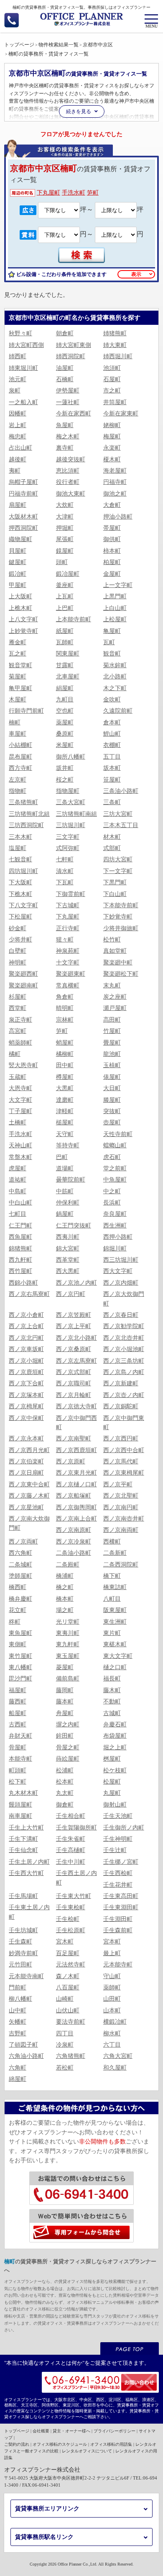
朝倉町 (65, 333)
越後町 (18, 459)
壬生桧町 (68, 1919)
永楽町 (112, 448)
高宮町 (18, 1031)
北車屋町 (68, 677)
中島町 (18, 1191)
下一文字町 (118, 871)
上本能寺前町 (74, 619)
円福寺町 (115, 482)
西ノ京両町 (23, 1542)
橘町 (15, 1054)
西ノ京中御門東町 (124, 1423)
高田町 (112, 1020)
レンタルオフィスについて (87, 2451)
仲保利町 (68, 1203)
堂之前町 (115, 1168)
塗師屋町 (20, 1576)
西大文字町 (118, 1271)
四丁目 (65, 2033)
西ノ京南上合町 (76, 1519)
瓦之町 (18, 654)
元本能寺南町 (26, 1976)
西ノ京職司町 (74, 1383)
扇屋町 (18, 505)
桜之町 (65, 780)
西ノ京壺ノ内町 (124, 1395)
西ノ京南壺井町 (124, 1519)
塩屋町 (18, 848)
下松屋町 (20, 917)
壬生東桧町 (71, 1907)
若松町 (65, 2068)
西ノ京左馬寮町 (76, 1361)
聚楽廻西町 (23, 974)
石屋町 (112, 379)
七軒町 (65, 859)
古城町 (112, 1713)
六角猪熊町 (71, 2056)
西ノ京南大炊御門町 (29, 1523)
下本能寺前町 (121, 905)
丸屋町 (112, 1793)
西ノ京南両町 (121, 1530)
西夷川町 (68, 1237)
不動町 (112, 1702)
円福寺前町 (23, 494)
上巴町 (65, 608)
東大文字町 (118, 1656)
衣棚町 (112, 745)
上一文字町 (118, 585)
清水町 (65, 871)
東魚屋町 (20, 1633)
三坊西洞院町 (26, 825)
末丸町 (112, 986)
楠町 (15, 722)
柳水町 (112, 2033)
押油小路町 (118, 517)
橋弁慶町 (20, 1599)
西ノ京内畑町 (121, 1283)
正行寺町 (68, 928)
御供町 (112, 539)
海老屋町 (115, 471)
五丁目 (112, 757)
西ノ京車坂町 (26, 1349)
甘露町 (65, 665)
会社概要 (41, 2431)
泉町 (15, 391)
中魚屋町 (115, 1180)
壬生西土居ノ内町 (76, 1878)
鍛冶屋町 (68, 574)
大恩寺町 (20, 1088)
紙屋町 (65, 631)
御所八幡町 (71, 757)
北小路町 (115, 677)
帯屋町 (112, 528)
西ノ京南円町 (121, 1507)
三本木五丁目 (121, 825)
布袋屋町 (115, 1736)
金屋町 (112, 574)
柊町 (15, 1622)
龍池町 (112, 1054)
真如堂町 (115, 951)
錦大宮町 (68, 1249)
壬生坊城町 (23, 1930)
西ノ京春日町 (121, 1315)
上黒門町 (115, 596)
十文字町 (68, 963)
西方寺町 (20, 768)
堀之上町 (115, 1747)
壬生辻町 (115, 1850)
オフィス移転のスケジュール (60, 2444)
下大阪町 (20, 882)
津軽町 (65, 1111)
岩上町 (18, 425)
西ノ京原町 (71, 1461)
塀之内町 (68, 1725)
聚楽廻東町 (71, 974)
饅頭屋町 (20, 1805)
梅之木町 (68, 437)
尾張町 (65, 539)
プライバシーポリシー (115, 2431)
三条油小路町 (121, 791)
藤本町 (65, 1702)
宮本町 (112, 1942)
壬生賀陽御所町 (76, 1828)
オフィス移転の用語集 (111, 2444)
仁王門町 (20, 1226)
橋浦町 (65, 1576)
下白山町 (115, 894)
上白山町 (115, 608)
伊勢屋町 (68, 391)
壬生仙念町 (23, 1850)
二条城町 (20, 1565)
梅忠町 (18, 437)
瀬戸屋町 (115, 1008)
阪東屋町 (115, 1610)
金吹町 (112, 700)
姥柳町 (112, 425)
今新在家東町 (121, 414)
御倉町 (65, 1805)
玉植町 (112, 1065)
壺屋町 (112, 1122)
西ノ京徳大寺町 (76, 1406)
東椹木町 (115, 1644)
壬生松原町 (71, 1930)
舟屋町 (65, 1713)
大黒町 (65, 1088)
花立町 (18, 1610)
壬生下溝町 (23, 1839)
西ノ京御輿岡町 (76, 1507)
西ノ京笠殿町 (74, 1315)
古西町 (18, 1725)
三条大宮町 (71, 802)
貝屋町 (18, 551)
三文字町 (68, 837)
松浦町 (65, 1770)
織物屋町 (20, 539)
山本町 (112, 2010)
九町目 (65, 700)
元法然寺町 (71, 1965)
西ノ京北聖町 (121, 1496)
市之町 (112, 391)
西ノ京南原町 (74, 1530)
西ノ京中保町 (26, 1418)
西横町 (112, 1542)
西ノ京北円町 (26, 1338)
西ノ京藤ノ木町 (29, 1496)
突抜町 (112, 1111)
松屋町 (112, 1782)
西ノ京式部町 (74, 1372)
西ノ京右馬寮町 (29, 1294)
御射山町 (115, 1805)
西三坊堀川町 (121, 1260)
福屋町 (18, 1690)
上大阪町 (20, 596)
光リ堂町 (68, 1622)
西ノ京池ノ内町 (76, 1283)
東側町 (18, 1644)
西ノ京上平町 (74, 1326)
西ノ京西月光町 (29, 1450)
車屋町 (18, 734)
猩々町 (65, 940)
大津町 (65, 517)
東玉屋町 (68, 1656)
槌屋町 (65, 1122)
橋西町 (18, 1587)
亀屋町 (112, 631)
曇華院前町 (71, 1180)
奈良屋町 (115, 1214)
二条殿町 (68, 1565)
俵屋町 (112, 1077)
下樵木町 (20, 894)
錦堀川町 (115, 1249)
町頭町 (18, 1770)
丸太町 (65, 1793)
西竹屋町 (20, 1271)
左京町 (18, 780)
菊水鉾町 (115, 665)
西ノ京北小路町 (76, 1338)
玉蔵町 (18, 1077)
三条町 (112, 802)
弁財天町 (20, 1736)
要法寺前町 (71, 2022)
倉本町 (112, 722)
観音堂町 (20, 665)
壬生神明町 (118, 1839)
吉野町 (18, 2033)
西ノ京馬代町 (121, 1461)
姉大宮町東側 (74, 345)
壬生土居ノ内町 (29, 1862)
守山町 (112, 1976)
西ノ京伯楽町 (26, 1461)
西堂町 (18, 1008)
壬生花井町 (118, 1885)
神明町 (18, 963)
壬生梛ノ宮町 (121, 1862)
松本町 (65, 1782)
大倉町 (112, 505)
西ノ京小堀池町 (124, 1349)
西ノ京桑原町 (74, 1349)
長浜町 (112, 1203)
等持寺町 (68, 1145)
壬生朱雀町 (71, 1839)
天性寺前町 (118, 1134)
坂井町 (65, 768)
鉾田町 (65, 1736)
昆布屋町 (20, 757)
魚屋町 (65, 425)
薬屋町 (65, 722)
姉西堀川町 (118, 356)
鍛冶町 (18, 574)
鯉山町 (112, 734)
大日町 (112, 1088)
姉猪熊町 (115, 333)
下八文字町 (23, 905)
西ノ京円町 (71, 1294)
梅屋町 (112, 437)
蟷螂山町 (115, 1145)
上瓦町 (65, 596)
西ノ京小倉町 (26, 1315)
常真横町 (68, 986)
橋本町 (65, 1599)
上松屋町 (115, 619)
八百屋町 (68, 1988)
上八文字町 (23, 619)
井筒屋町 (115, 402)
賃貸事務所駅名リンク (44, 2537)
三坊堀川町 (71, 825)
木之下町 (115, 688)
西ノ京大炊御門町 (124, 1299)
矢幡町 (18, 2022)
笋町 (93, 193)
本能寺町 (20, 1759)
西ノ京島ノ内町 (124, 1372)
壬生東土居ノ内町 (29, 1912)
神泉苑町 (68, 951)
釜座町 (65, 585)
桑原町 (65, 734)
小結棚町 (20, 745)
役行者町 (68, 482)
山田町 (112, 1999)
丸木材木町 (23, 1793)
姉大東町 (115, 345)
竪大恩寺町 (23, 1065)
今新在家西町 (74, 414)
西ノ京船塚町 (74, 1496)
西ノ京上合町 (26, 1326)
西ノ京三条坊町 (124, 1361)
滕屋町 (112, 1100)
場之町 (65, 1610)
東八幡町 (20, 1667)
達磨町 (65, 1100)
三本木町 (20, 837)
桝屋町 (112, 1759)
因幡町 (18, 414)
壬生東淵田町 (121, 1907)
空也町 (65, 711)
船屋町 (18, 1713)
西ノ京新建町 (121, 1383)
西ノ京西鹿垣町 (76, 1450)
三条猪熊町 (23, 802)
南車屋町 (20, 1816)
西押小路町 (118, 1237)
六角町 (18, 2068)
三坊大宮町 (118, 814)
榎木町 (112, 459)
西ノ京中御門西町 (76, 1423)
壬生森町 (20, 1942)
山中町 (18, 2010)
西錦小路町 (23, 1283)
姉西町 (18, 356)
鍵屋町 (18, 562)
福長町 (112, 1679)
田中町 (65, 1065)
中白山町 (20, 1203)
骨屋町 (18, 1747)
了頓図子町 (23, 2045)
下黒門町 (115, 882)
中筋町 (65, 1191)
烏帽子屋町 (23, 482)
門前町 (18, 1988)
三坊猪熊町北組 (29, 814)
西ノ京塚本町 (26, 1395)
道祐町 (18, 1180)
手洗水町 (74, 193)
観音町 (112, 654)
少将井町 (20, 940)
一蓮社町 (68, 402)
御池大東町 (71, 494)
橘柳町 (65, 1054)
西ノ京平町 (118, 1484)
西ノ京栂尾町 (26, 1406)
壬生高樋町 (71, 1850)
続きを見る (79, 111)
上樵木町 (20, 608)
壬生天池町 (118, 1816)
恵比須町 (68, 471)
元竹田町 (20, 1965)
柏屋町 (112, 562)
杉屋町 (18, 997)
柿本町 (112, 551)
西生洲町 (115, 1226)
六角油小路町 (26, 2056)
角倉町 (65, 997)
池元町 (18, 379)
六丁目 (112, 2045)
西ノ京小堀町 (26, 1361)
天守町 (65, 1134)
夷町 (15, 471)
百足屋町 (68, 1953)
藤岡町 (65, 1690)
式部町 (112, 848)
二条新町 (115, 1553)
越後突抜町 (71, 459)
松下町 (18, 1782)
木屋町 (18, 700)
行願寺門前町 (26, 711)
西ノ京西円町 (121, 1439)
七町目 (18, 1214)
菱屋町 (65, 1667)
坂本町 (112, 768)
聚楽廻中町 (118, 963)
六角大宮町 (118, 2056)
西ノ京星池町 (26, 1507)
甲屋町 (18, 585)
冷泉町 (65, 2045)
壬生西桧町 (118, 1873)
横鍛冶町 (115, 2022)
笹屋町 (112, 780)
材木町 (112, 837)
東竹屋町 (20, 1656)
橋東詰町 (115, 1587)
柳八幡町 (20, 1999)
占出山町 (20, 448)
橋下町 (112, 1576)
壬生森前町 (118, 1930)
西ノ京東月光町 (76, 1473)
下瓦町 (65, 882)
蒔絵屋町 (68, 1759)
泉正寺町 (20, 1020)
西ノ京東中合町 (29, 1484)
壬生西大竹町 (26, 1873)
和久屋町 (115, 2068)
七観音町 (20, 859)
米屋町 (65, 745)
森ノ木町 (68, 1976)
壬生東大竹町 (74, 1896)
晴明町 (65, 1008)
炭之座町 (115, 997)
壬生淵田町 (118, 1919)
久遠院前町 (118, 711)
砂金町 (18, 928)
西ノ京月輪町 (74, 1395)
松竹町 (112, 940)
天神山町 (20, 1145)
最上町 (112, 1953)
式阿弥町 (68, 848)
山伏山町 (68, 2010)
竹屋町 (112, 1031)
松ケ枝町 (115, 1770)
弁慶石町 (115, 1725)
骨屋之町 (68, 1747)
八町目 (112, 1599)
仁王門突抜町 (74, 1226)
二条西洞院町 (121, 1565)
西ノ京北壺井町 (124, 1338)
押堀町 (65, 528)
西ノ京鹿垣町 (26, 1372)
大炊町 (65, 505)
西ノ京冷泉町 (74, 1542)
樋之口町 (115, 1667)
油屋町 (65, 368)
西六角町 (20, 1553)
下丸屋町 (48, 193)
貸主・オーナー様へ (71, 2431)
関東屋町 (68, 654)
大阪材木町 (23, 517)
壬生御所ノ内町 (124, 1828)
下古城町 (68, 905)
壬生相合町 (71, 1816)
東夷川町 (68, 1633)
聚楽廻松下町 (121, 974)
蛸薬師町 (20, 1043)
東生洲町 (115, 1622)
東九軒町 (68, 1644)
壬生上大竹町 (26, 1828)
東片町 (112, 1633)
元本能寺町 (118, 1965)
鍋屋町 (65, 1214)
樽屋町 (65, 1077)
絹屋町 (65, 688)
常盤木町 (20, 1157)
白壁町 (18, 951)
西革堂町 (68, 1260)
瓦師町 (65, 642)
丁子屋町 (20, 1111)
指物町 (18, 791)
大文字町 (20, 1100)
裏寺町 (65, 448)
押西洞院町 (23, 528)
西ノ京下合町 (26, 1383)
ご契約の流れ (17, 2444)
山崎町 (65, 1999)
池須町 (112, 368)
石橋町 (65, 379)
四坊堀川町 (23, 871)
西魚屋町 (20, 1237)
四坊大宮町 (118, 859)
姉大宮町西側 (26, 345)
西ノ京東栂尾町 (124, 1473)
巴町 (62, 1157)
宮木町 (65, 1942)
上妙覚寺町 (23, 631)
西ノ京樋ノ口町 (76, 1484)
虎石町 (112, 1157)
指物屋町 (68, 791)
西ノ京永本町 (26, 1439)
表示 (136, 274)
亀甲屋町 (20, 688)
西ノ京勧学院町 (124, 1326)
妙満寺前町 (23, 1953)
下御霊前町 (71, 894)
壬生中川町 (71, 1862)
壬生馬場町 (23, 1896)
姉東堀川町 (23, 368)
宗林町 (65, 1020)
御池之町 (115, 494)
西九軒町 (20, 1260)
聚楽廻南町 (23, 986)
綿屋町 (18, 2079)
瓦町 (109, 642)
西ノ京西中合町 (124, 1450)
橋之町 (65, 1587)
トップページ (17, 2431)
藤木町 (112, 1690)
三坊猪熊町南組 (76, 814)
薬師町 (112, 1988)
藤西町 (18, 1702)
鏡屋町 (65, 551)
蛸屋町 (65, 1043)
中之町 (112, 1191)
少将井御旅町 (121, 928)
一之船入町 (23, 402)
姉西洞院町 (71, 356)
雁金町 (18, 642)
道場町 (65, 1168)
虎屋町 (18, 1168)
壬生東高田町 (121, 1896)
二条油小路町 (74, 1553)
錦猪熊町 (20, 1249)
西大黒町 (68, 1271)
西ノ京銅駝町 (121, 1406)
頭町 (62, 562)
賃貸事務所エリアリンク (47, 2509)
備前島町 (68, 1679)
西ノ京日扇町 (26, 1473)
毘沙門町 (20, 1679)
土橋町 (18, 1122)
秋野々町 (20, 333)
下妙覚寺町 (118, 917)
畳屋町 (112, 1043)
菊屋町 (18, 677)
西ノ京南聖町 (74, 1439)
